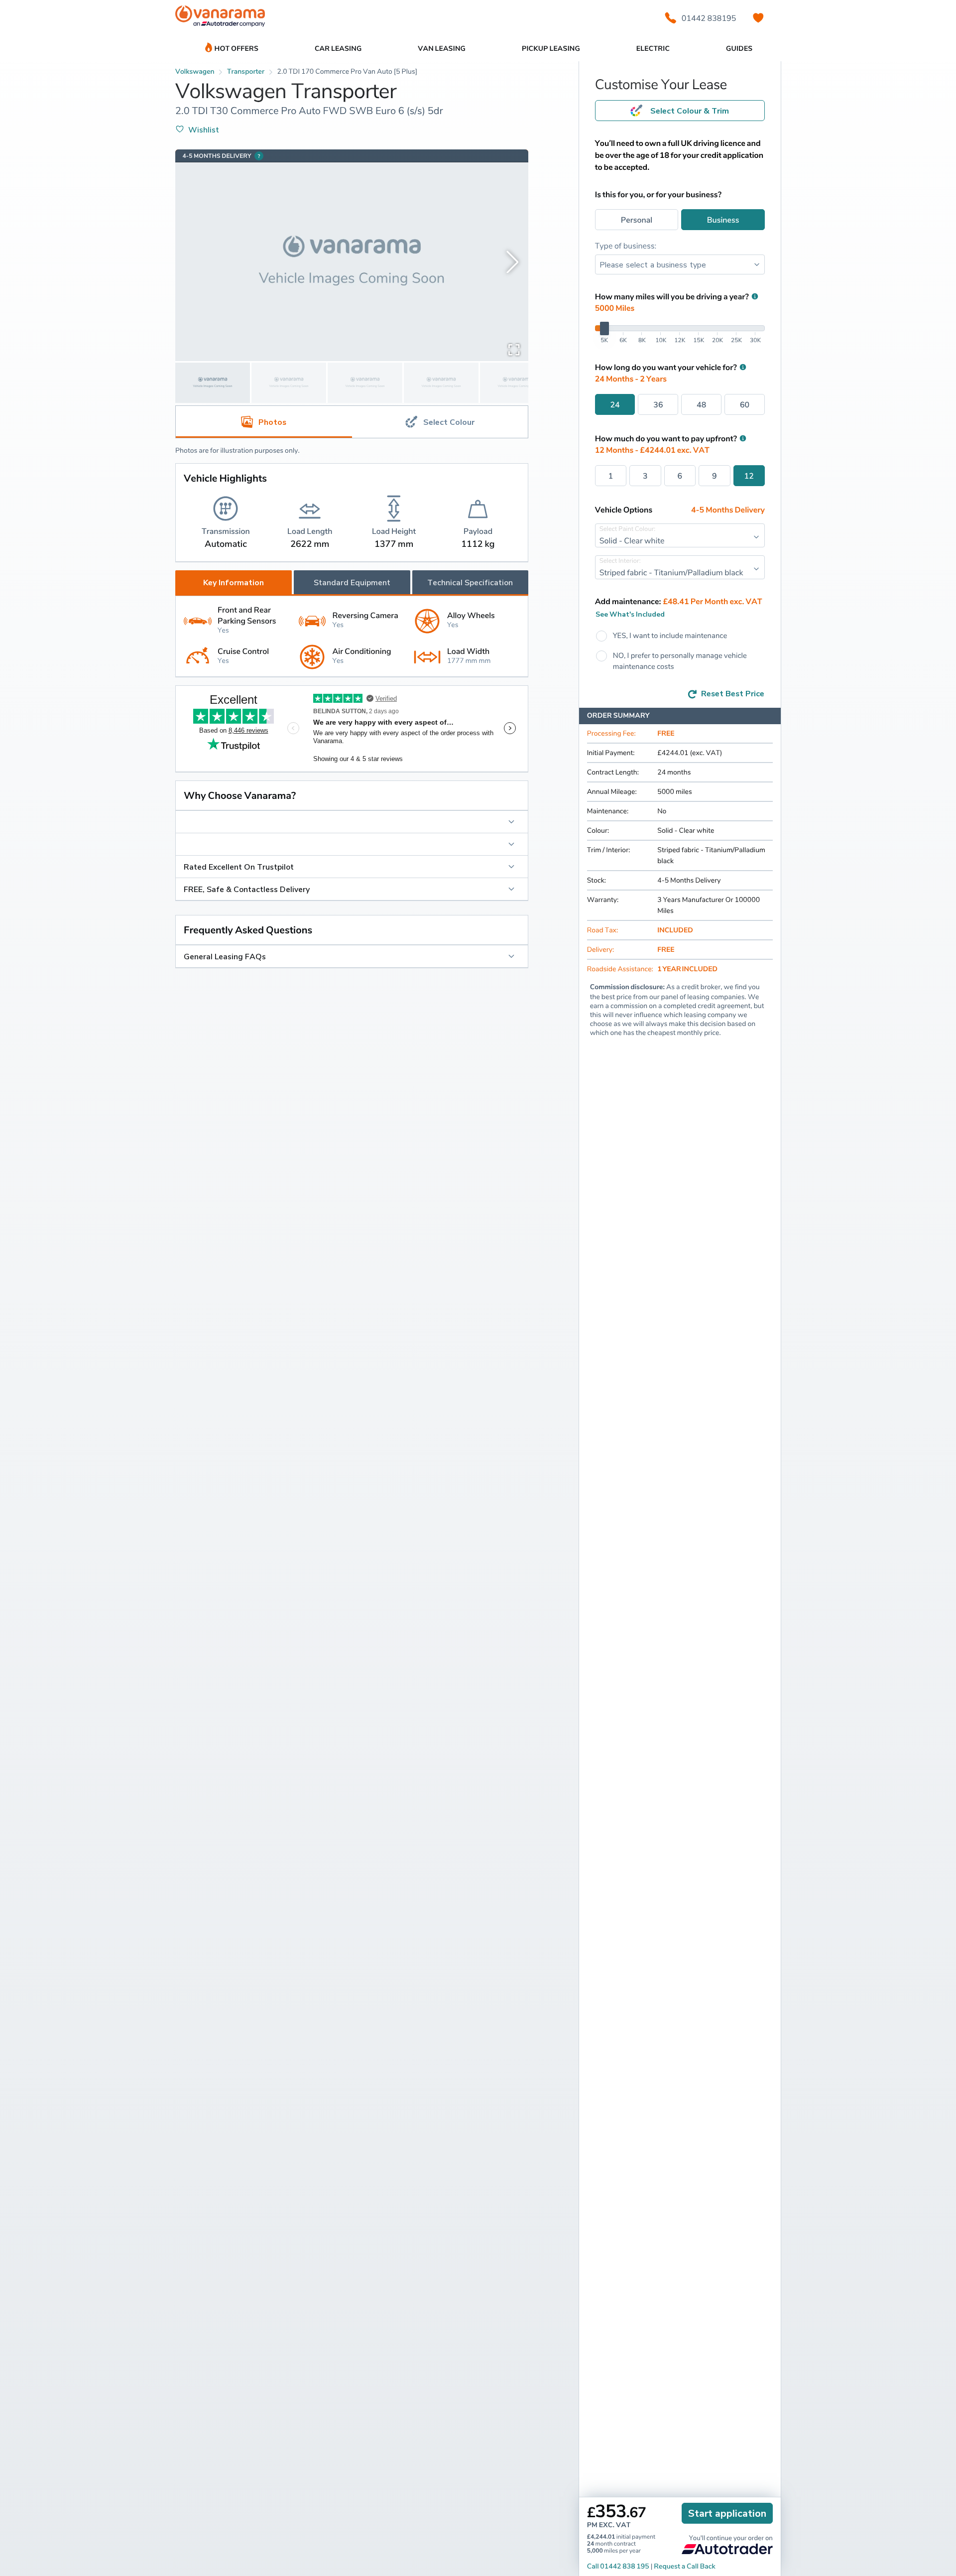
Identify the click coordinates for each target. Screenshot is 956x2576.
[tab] (440, 422)
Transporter (246, 71)
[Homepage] (220, 18)
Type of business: (626, 246)
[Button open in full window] (514, 349)
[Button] (352, 822)
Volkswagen (195, 71)
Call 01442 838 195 (618, 2566)
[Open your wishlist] (758, 18)
